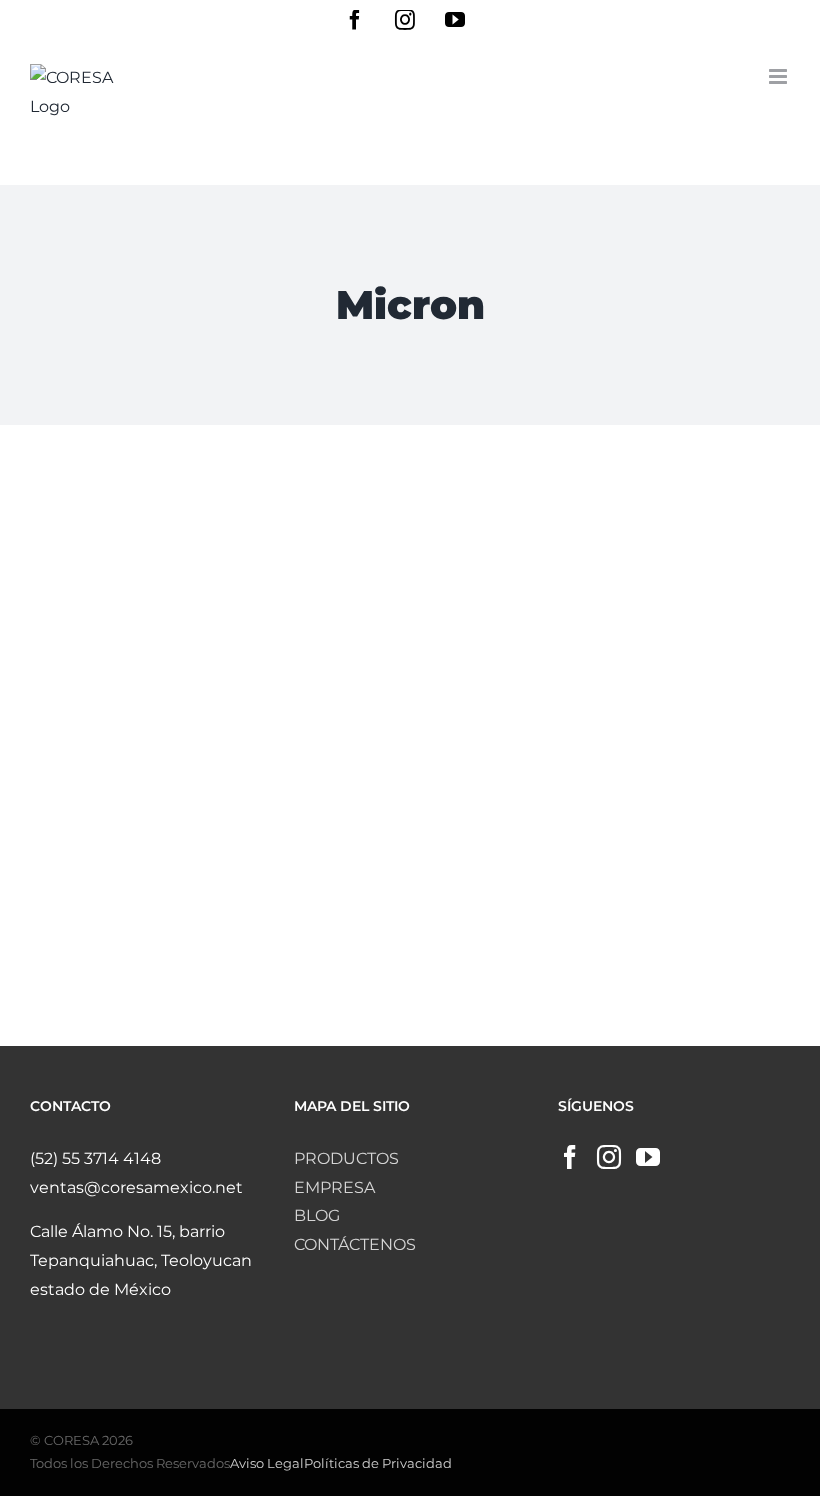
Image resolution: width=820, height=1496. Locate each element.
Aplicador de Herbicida (212, 588)
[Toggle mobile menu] (779, 76)
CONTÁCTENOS (355, 1244)
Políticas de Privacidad (378, 1463)
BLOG (317, 1215)
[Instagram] (609, 1157)
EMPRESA (334, 1187)
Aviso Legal (267, 1463)
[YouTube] (648, 1157)
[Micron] (212, 632)
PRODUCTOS (346, 1158)
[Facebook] (570, 1157)
